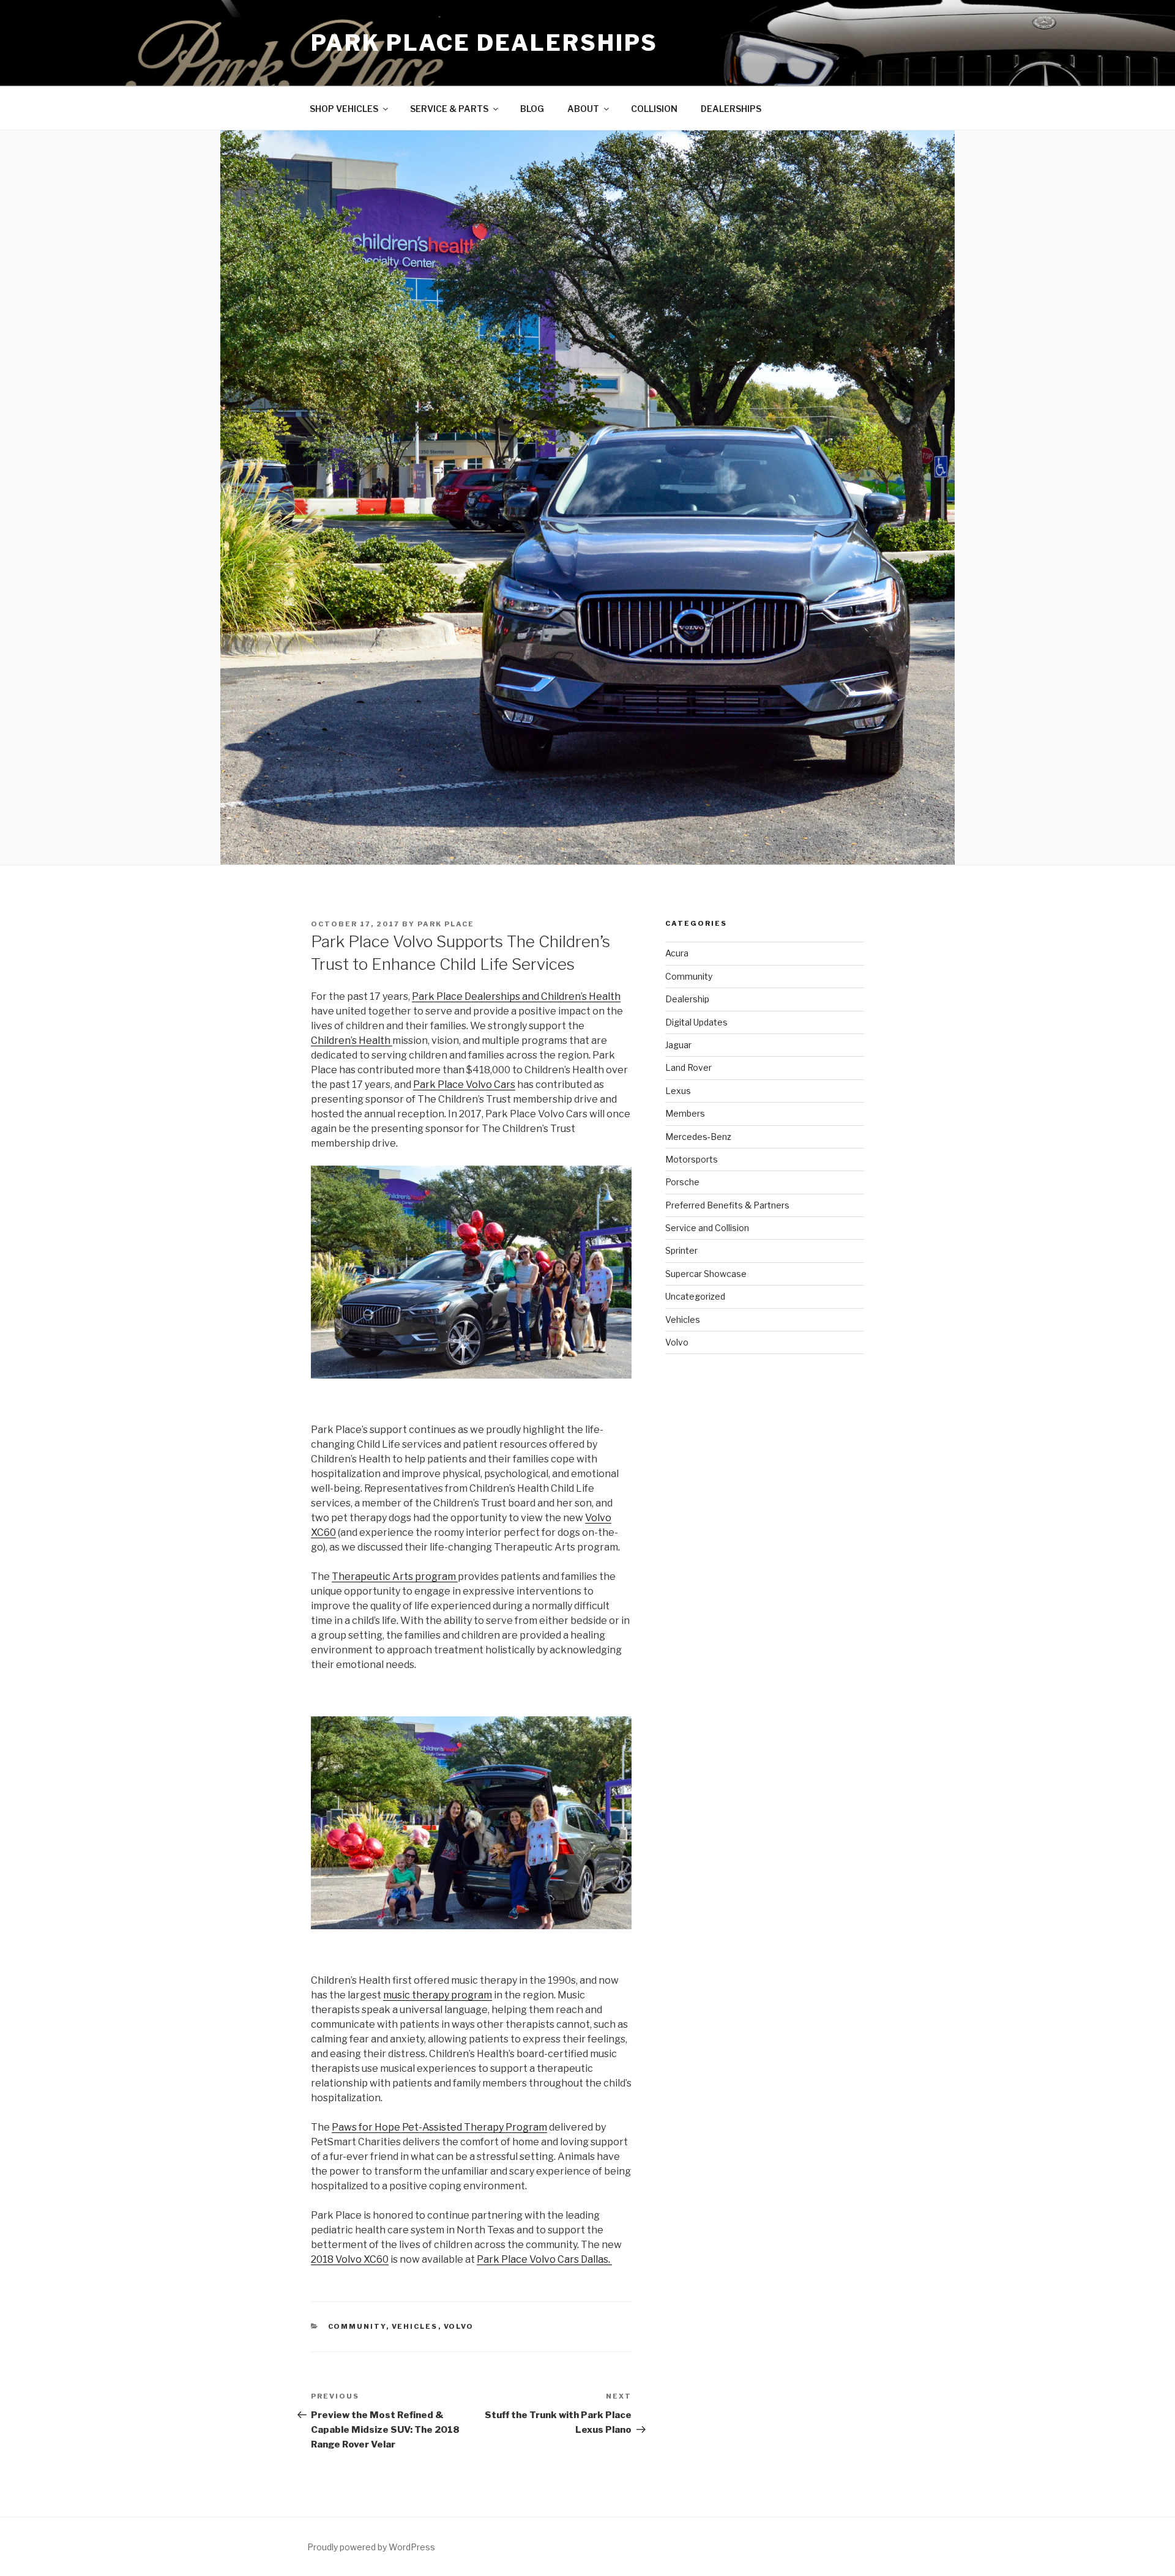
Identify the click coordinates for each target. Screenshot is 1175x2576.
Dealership (687, 999)
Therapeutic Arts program (395, 1576)
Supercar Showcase (706, 1274)
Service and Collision (707, 1228)
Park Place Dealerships (484, 43)
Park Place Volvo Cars (464, 1085)
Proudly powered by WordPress (371, 2547)
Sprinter (681, 1250)
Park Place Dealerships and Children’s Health (516, 996)
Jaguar (678, 1045)
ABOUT (583, 109)
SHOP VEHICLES (344, 109)
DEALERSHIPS (731, 109)
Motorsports (692, 1159)
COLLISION (654, 109)
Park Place (446, 924)
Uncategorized (695, 1296)
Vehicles (415, 2326)
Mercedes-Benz (698, 1137)
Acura (677, 953)
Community (357, 2326)
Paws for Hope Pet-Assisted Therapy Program (439, 2127)
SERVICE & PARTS (449, 109)
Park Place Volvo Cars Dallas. (544, 2259)
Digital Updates (696, 1022)
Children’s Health (352, 1040)
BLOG (532, 109)
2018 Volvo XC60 (350, 2259)
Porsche (682, 1182)
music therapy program (438, 1995)
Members (685, 1113)
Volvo (459, 2326)
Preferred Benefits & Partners (727, 1205)
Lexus (678, 1091)
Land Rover (688, 1067)
